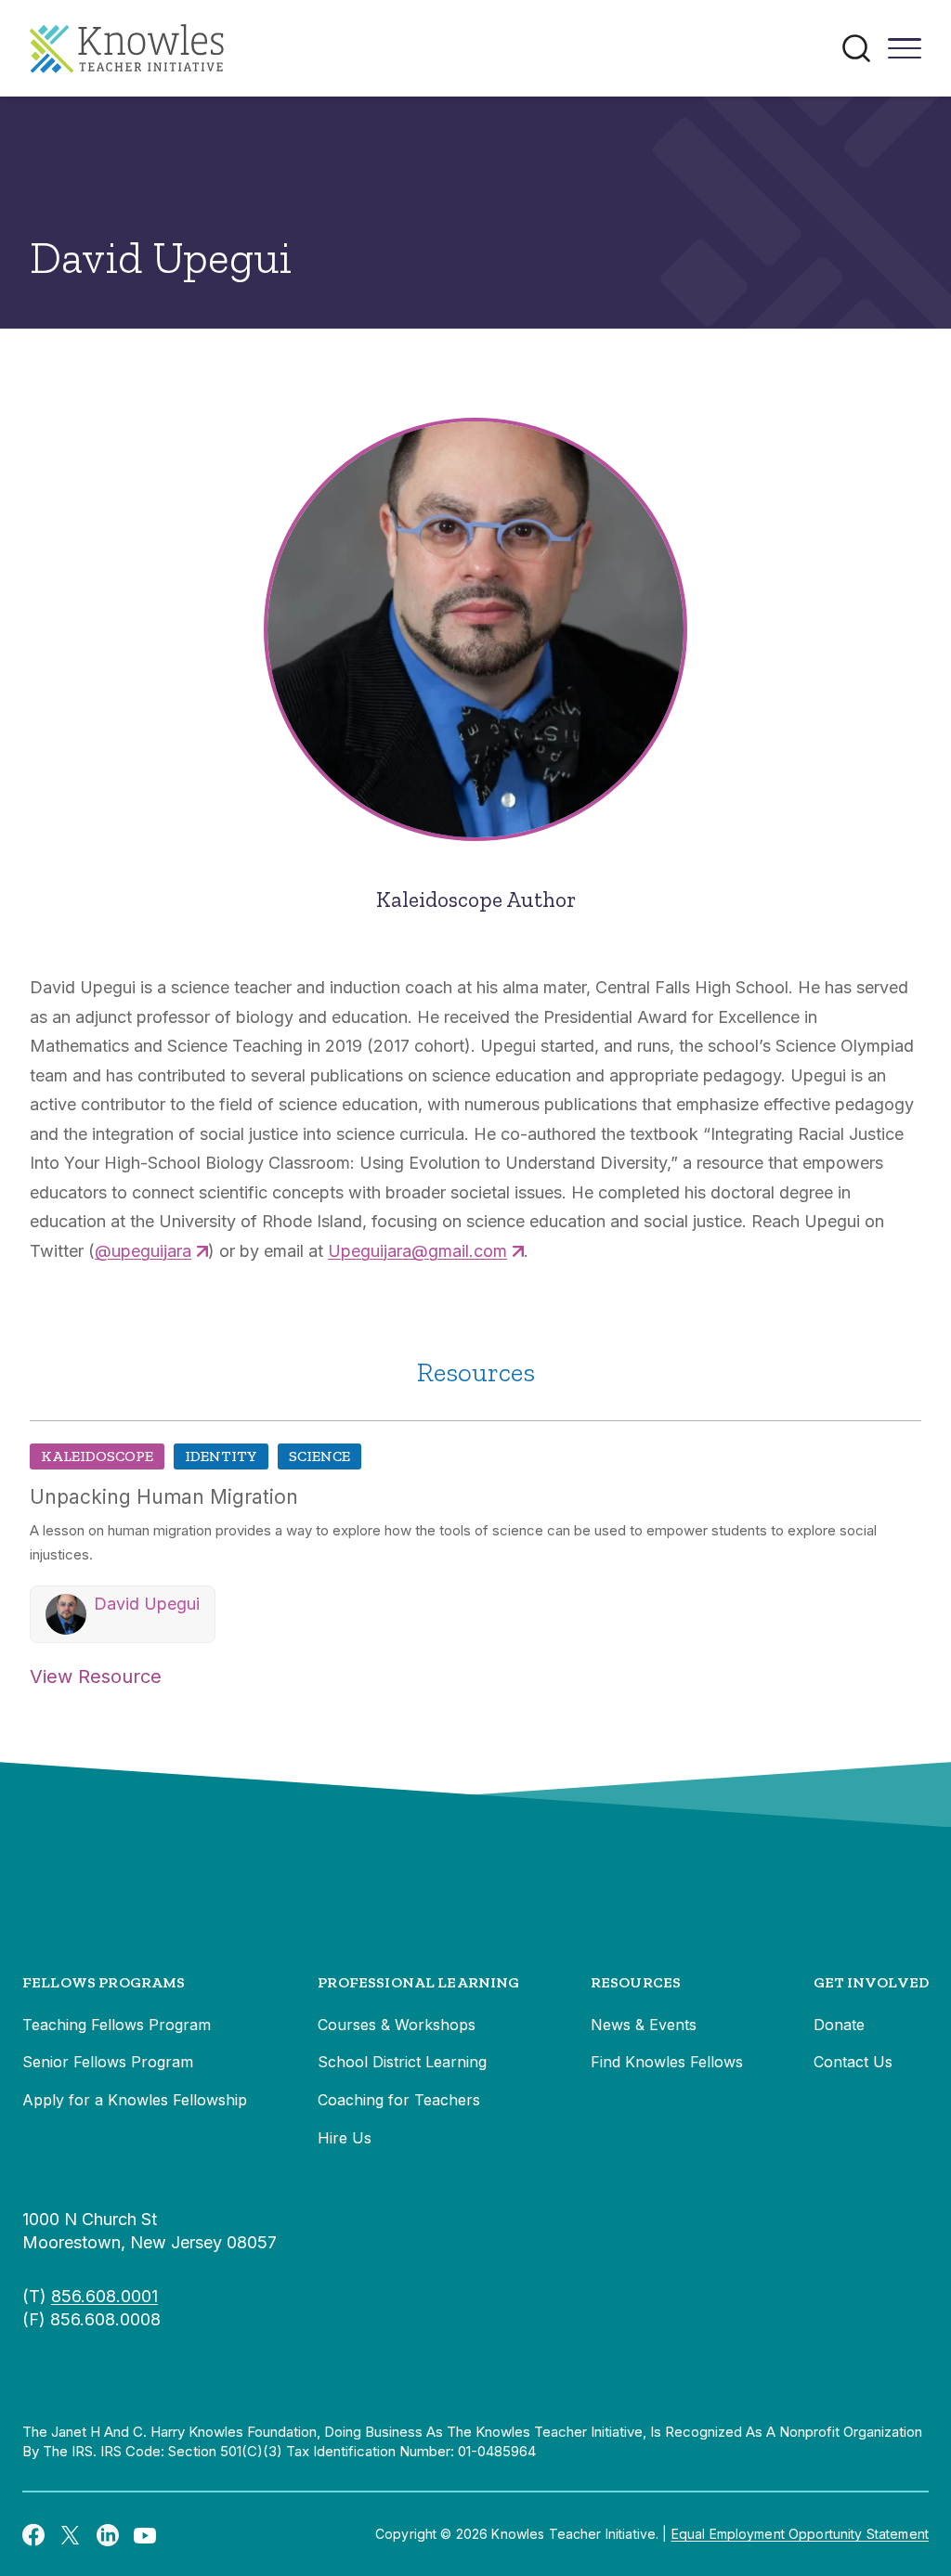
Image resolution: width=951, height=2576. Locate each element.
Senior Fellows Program (108, 2062)
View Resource (96, 1676)
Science (319, 1456)
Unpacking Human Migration (164, 1497)
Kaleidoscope (97, 1456)
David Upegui (147, 1604)
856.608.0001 (104, 2296)
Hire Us (345, 2138)
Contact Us (853, 2062)
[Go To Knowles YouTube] (145, 2534)
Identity (221, 1456)
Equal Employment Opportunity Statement (800, 2534)
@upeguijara (143, 1251)
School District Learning (402, 2062)
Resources (636, 1982)
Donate (839, 2025)
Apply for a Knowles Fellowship (135, 2100)
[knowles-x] (71, 2534)
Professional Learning (418, 1982)
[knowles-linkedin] (108, 2534)
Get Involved (871, 1982)
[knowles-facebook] (33, 2534)
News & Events (644, 2025)
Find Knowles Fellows (667, 2062)
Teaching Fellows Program (117, 2025)
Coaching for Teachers (399, 2100)
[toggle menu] (905, 55)
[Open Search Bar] (856, 48)
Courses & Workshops (397, 2025)
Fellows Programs (104, 1982)
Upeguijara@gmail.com (417, 1251)
